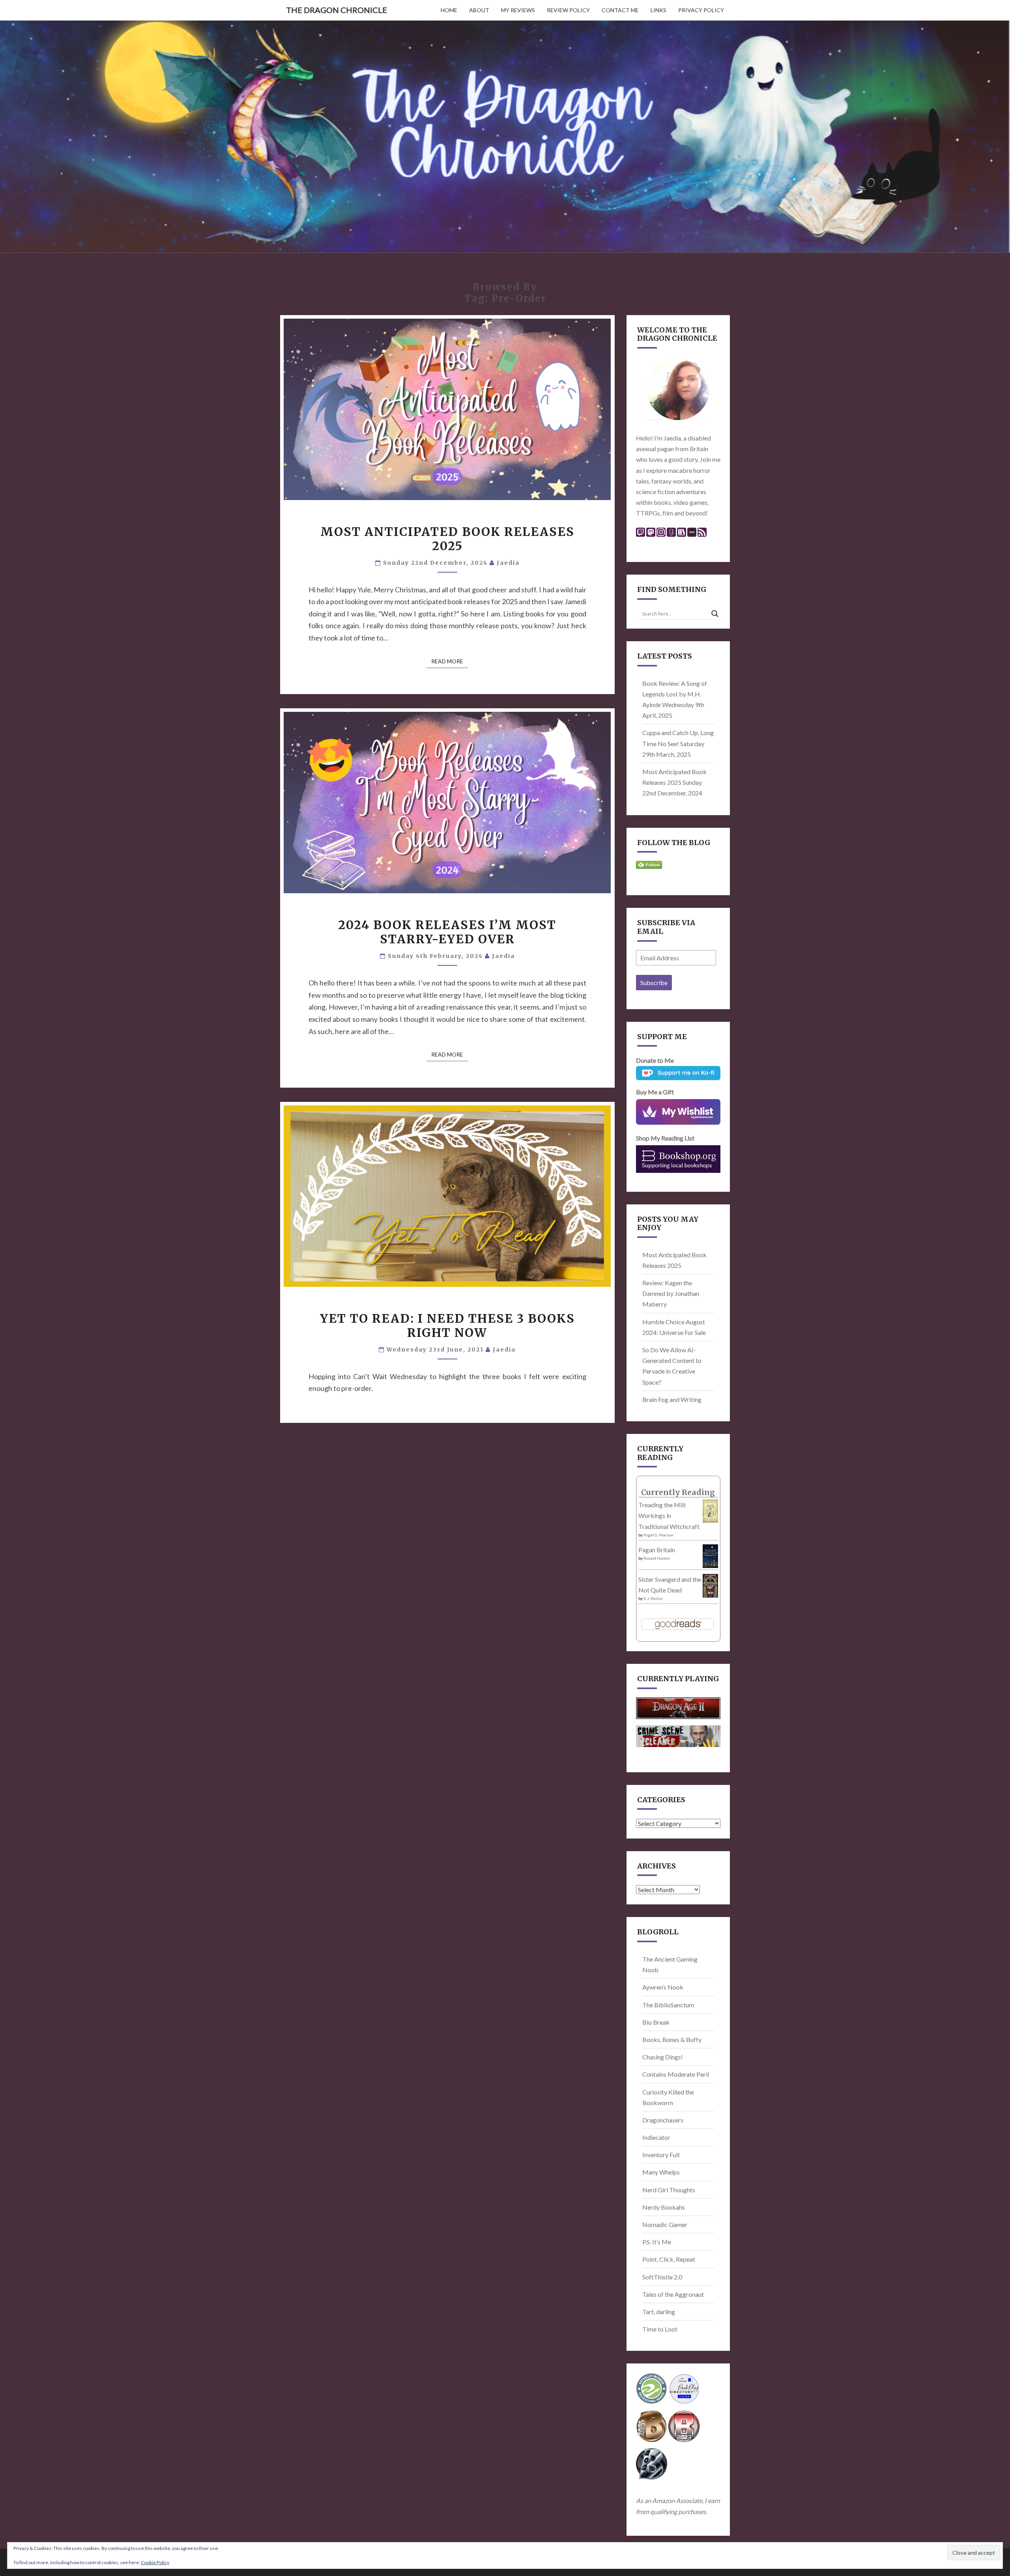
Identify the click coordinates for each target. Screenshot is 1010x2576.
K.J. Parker (653, 1598)
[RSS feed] (702, 535)
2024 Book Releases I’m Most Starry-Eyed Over (447, 932)
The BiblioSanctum (668, 2005)
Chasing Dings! (663, 2057)
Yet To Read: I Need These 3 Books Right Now (447, 1325)
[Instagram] (661, 535)
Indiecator (656, 2137)
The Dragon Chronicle (337, 10)
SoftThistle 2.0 (662, 2277)
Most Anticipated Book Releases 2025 (447, 539)
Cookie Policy (155, 2562)
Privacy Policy (701, 10)
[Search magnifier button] (715, 614)
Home (449, 10)
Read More (450, 661)
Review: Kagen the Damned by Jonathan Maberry (671, 1293)
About (479, 10)
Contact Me (620, 10)
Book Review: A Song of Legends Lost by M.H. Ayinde (675, 694)
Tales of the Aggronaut (673, 2294)
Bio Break (656, 2022)
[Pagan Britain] (710, 1558)
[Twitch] (641, 535)
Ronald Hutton (657, 1558)
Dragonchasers (663, 2120)
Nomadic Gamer (665, 2224)
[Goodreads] (671, 535)
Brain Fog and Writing (672, 1399)
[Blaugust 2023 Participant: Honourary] (684, 2429)
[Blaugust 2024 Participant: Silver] (652, 2466)
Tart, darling (659, 2312)
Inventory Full (661, 2155)
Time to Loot (660, 2329)
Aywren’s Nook (663, 1987)
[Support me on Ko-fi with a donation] (678, 1075)
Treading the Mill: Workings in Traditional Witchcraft (669, 1515)
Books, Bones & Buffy (672, 2039)
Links (658, 10)
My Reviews (518, 10)
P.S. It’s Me (657, 2242)
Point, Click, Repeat (669, 2259)
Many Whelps (661, 2172)
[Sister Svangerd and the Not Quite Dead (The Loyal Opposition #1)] (710, 1588)
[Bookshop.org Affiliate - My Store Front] (678, 1159)
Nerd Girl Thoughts (669, 2190)
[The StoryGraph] (682, 535)
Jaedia (508, 563)
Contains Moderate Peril (676, 2074)
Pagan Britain (657, 1550)
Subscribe (654, 983)
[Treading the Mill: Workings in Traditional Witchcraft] (710, 1513)
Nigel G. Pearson (658, 1535)
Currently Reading (678, 1492)
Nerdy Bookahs (664, 2207)
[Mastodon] (651, 535)
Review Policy (568, 10)
